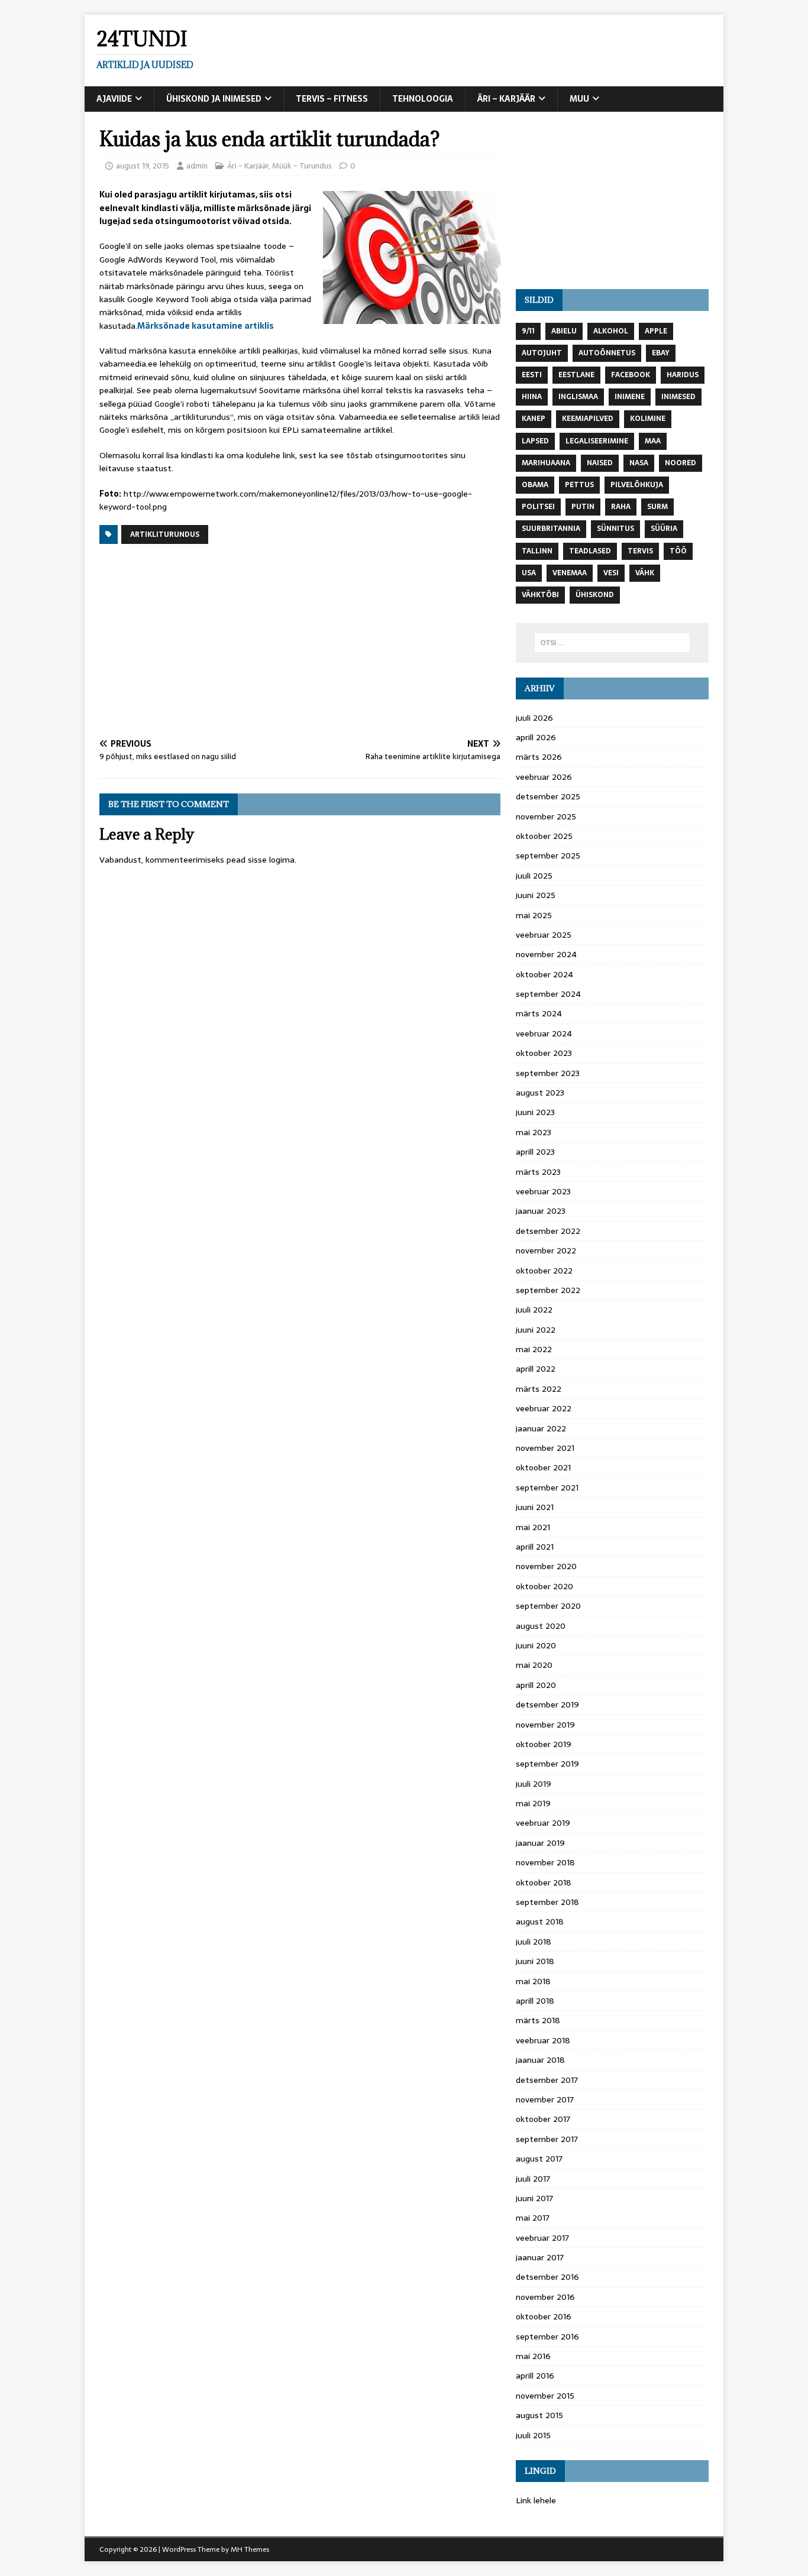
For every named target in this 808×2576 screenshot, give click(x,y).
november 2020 (546, 1566)
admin (197, 166)
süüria (664, 529)
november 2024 (546, 954)
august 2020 (541, 1626)
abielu (564, 331)
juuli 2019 (534, 1784)
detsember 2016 (547, 2277)
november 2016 (545, 2297)
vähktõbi (540, 595)
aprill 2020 (536, 1685)
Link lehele (536, 2500)
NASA (639, 463)
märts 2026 (539, 757)
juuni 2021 (535, 1507)
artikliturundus (165, 534)
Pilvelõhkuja (637, 485)
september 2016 (547, 2337)
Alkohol (611, 331)
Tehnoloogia (423, 99)
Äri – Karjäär (506, 99)
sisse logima (271, 860)
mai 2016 (533, 2356)
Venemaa (570, 573)
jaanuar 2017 (540, 2257)
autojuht (542, 353)
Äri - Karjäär (248, 166)
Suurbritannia (551, 529)
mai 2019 (533, 1803)
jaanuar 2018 (540, 2060)
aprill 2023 (535, 1152)
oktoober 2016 (544, 2316)
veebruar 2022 (544, 1408)
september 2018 (547, 1902)
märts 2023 (538, 1172)
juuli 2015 (533, 2435)
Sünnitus (615, 529)
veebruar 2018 (543, 2040)
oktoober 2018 (544, 1882)
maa (653, 441)
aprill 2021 (535, 1547)
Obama (535, 485)
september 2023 (548, 1073)
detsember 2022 (548, 1231)
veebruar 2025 (544, 935)
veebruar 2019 (543, 1823)
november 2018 (545, 1862)
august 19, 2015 (143, 166)
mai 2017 (533, 2218)
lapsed (535, 441)
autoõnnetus (607, 353)
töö (678, 551)
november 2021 (545, 1448)
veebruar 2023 (543, 1191)
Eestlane (576, 375)
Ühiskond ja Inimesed (214, 99)
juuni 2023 (535, 1112)
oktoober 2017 (543, 2119)
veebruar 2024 (544, 1033)
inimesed (678, 397)
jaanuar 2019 (540, 1843)
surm (657, 507)
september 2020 (548, 1606)
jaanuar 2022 (541, 1428)
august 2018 (540, 1922)
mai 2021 (533, 1527)
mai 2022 (534, 1349)
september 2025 (548, 856)
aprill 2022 (536, 1369)
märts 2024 (539, 1013)
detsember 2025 (548, 796)
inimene (630, 397)
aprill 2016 (535, 2376)
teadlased (590, 551)
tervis (640, 551)
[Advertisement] (300, 642)
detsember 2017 (547, 2080)
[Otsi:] (612, 643)
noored (681, 463)
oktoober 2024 (544, 974)
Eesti (532, 375)
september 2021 (547, 1488)
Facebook (631, 375)
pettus (579, 485)
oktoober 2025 (544, 836)
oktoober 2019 (544, 1744)
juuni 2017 (534, 2198)
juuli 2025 (534, 876)
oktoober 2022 (544, 1271)
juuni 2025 (536, 895)
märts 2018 (538, 2020)
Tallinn (537, 551)
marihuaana (546, 463)
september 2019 (547, 1764)
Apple (656, 331)
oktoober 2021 (543, 1467)
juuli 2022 (534, 1310)
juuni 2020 (536, 1645)
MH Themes (250, 2549)
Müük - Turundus (302, 166)
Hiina (532, 397)
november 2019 (545, 1725)
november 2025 (546, 816)
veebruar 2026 (544, 777)
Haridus (683, 375)
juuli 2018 (534, 1942)
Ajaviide (114, 99)
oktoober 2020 (544, 1586)
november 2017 (545, 2099)
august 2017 (539, 2159)
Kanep (534, 419)
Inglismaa (578, 397)
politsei (538, 507)
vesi (611, 573)
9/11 (528, 331)
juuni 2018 (535, 1961)
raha (621, 507)
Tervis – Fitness (332, 99)
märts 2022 (539, 1389)
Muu (579, 99)
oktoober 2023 (544, 1053)
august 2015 (539, 2415)
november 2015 (545, 2396)
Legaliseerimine (597, 441)
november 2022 (546, 1250)
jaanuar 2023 (541, 1211)
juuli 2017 (533, 2179)
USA (529, 573)
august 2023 (540, 1093)
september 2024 (548, 994)
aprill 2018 (535, 2001)
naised (600, 463)
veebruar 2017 (542, 2238)
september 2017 (547, 2139)
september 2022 (548, 1290)
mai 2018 (533, 1981)
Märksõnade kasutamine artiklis (206, 326)
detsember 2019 (547, 1705)
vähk (645, 573)
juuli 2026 (534, 718)
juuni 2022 (536, 1330)
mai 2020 (534, 1665)
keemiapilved (588, 419)
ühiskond (595, 595)
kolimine (648, 419)
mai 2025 (534, 915)
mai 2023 (534, 1132)
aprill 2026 (536, 737)
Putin (583, 507)
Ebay (661, 353)
